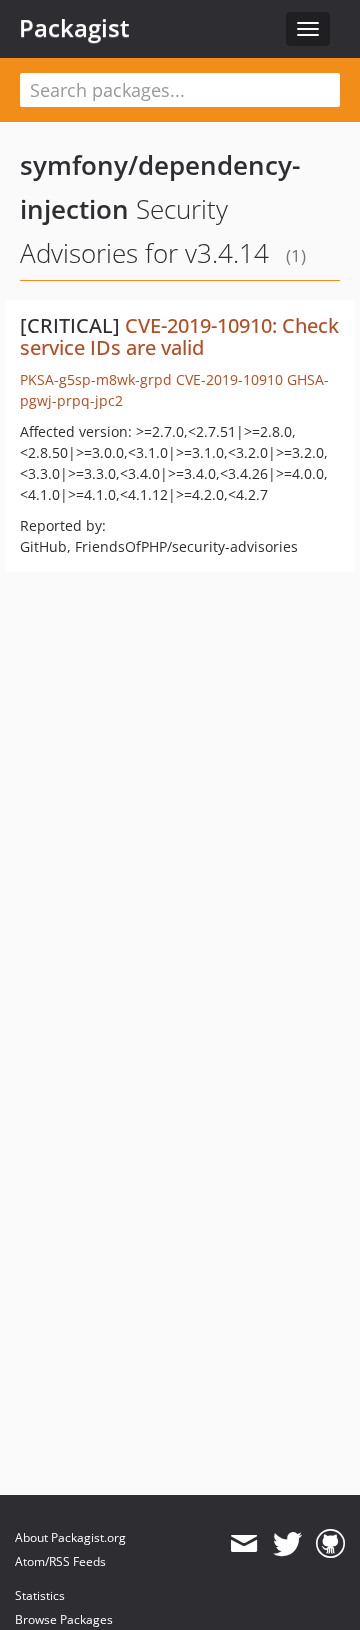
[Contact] (243, 1544)
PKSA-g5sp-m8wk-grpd (96, 379)
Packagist (74, 28)
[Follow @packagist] (287, 1544)
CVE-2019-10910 (229, 379)
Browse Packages (64, 1619)
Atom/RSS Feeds (60, 1561)
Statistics (40, 1595)
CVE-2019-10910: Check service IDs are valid (179, 336)
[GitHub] (330, 1544)
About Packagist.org (70, 1537)
